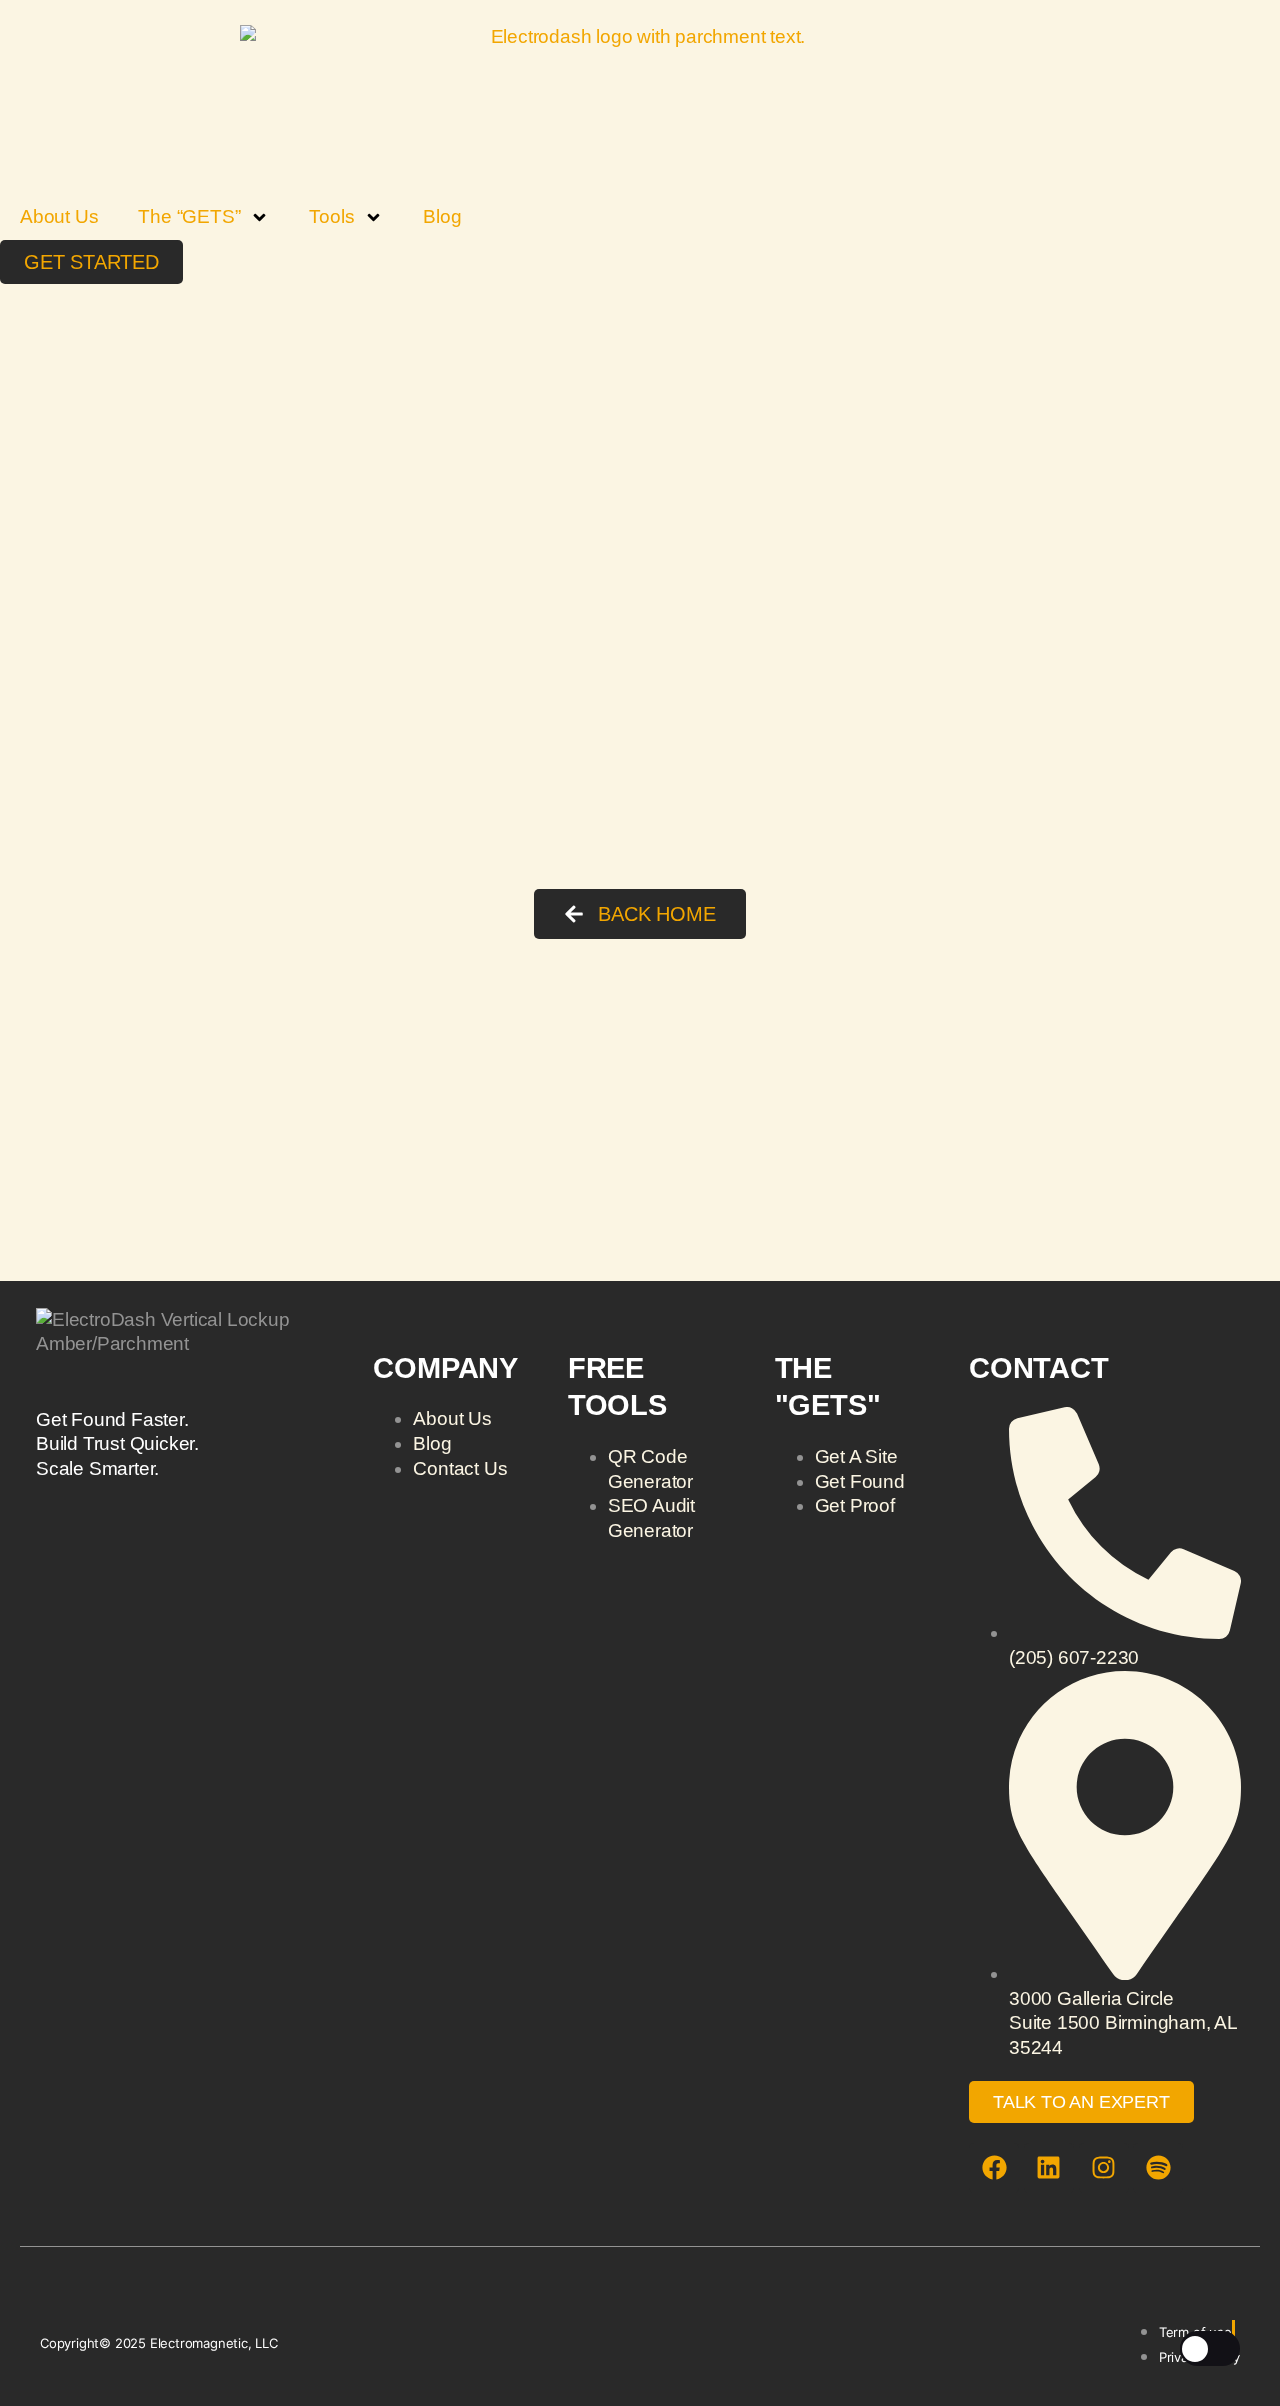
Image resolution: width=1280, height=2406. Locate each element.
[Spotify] (1158, 2168)
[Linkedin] (1049, 2168)
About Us (59, 216)
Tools (331, 216)
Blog (442, 216)
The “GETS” (189, 216)
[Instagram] (1104, 2168)
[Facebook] (994, 2168)
